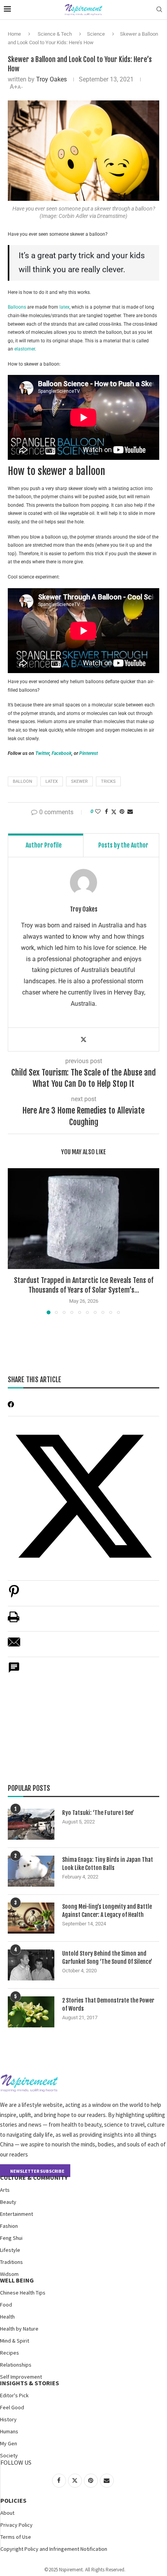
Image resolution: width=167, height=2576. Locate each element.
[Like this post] (98, 811)
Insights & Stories (30, 2383)
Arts (5, 2190)
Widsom (9, 2274)
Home (14, 34)
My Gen (9, 2443)
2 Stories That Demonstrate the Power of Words (108, 2005)
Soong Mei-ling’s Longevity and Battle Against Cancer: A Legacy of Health (107, 1911)
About (7, 2513)
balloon (23, 781)
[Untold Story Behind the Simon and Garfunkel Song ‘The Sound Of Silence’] (31, 1965)
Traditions (11, 2262)
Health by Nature (19, 2329)
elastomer (25, 349)
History (8, 2419)
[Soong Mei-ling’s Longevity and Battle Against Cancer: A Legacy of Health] (31, 1918)
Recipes (10, 2353)
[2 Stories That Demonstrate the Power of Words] (31, 2012)
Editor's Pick (14, 2395)
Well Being (17, 2280)
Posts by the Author (123, 845)
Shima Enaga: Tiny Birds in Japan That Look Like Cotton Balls (108, 1864)
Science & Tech (55, 34)
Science (96, 34)
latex (64, 307)
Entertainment (17, 2214)
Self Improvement (21, 2377)
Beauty (8, 2202)
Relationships (16, 2365)
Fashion (9, 2226)
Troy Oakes (51, 79)
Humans (9, 2431)
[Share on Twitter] (114, 812)
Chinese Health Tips (23, 2293)
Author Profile (44, 845)
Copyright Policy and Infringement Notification (54, 2549)
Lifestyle (10, 2250)
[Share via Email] (130, 811)
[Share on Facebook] (106, 811)
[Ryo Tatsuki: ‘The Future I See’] (31, 1824)
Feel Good (12, 2407)
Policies (13, 2500)
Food (6, 2305)
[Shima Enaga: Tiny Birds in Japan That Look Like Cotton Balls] (31, 1871)
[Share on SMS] (14, 1672)
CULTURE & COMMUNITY (34, 2177)
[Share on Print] (14, 1621)
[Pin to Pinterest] (122, 811)
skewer (79, 781)
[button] (14, 1241)
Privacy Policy (17, 2525)
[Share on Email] (14, 1646)
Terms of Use (16, 2537)
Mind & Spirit (15, 2341)
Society (9, 2455)
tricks (108, 781)
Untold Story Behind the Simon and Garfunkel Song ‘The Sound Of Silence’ (107, 1958)
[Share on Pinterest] (14, 1595)
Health (7, 2317)
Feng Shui (11, 2238)
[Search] (159, 10)
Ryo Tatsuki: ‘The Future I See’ (98, 1813)
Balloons (17, 307)
